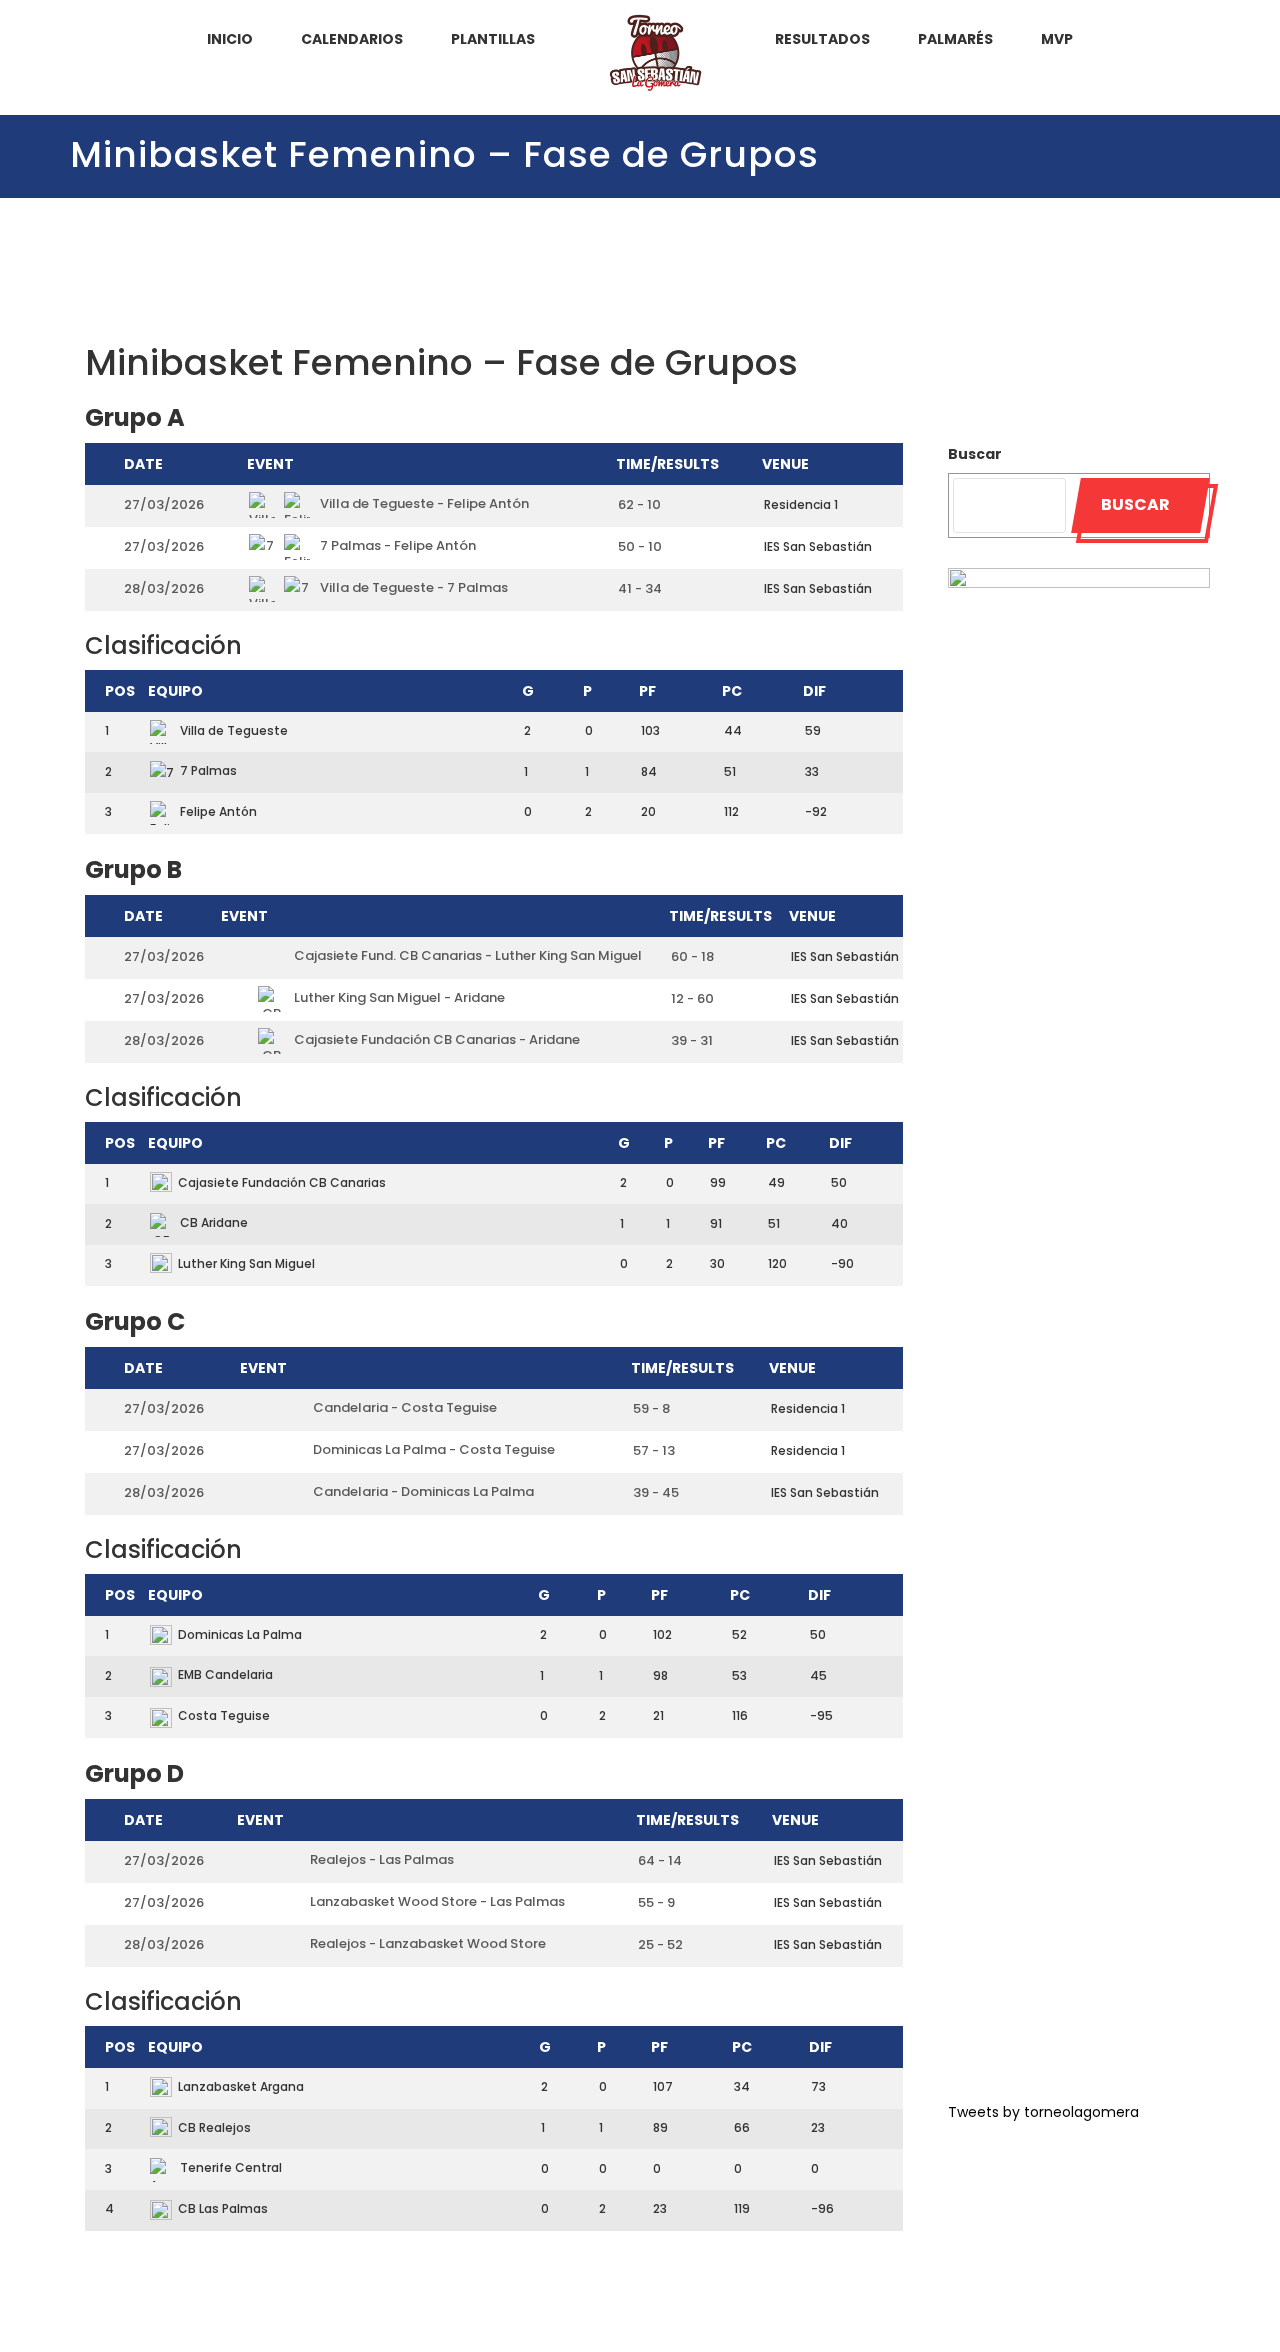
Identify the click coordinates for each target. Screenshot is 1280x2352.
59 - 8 (651, 1408)
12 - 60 (692, 998)
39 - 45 (656, 1492)
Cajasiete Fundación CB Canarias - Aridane (435, 1039)
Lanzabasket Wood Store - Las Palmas (436, 1901)
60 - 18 (692, 956)
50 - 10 (640, 546)
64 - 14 (660, 1860)
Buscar (975, 454)
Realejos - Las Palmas (380, 1859)
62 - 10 (639, 504)
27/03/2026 (164, 504)
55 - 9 (656, 1902)
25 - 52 (660, 1944)
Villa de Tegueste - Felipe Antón (423, 503)
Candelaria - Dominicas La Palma (422, 1491)
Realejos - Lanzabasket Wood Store (426, 1943)
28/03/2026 (164, 588)
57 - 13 (654, 1450)
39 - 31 (692, 1040)
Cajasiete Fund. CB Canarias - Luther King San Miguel (466, 955)
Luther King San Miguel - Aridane (398, 997)
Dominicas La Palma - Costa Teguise (432, 1449)
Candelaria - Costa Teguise (403, 1407)
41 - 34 (640, 588)
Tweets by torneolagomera (1043, 2112)
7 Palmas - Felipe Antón (396, 545)
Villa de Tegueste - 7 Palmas (412, 587)
